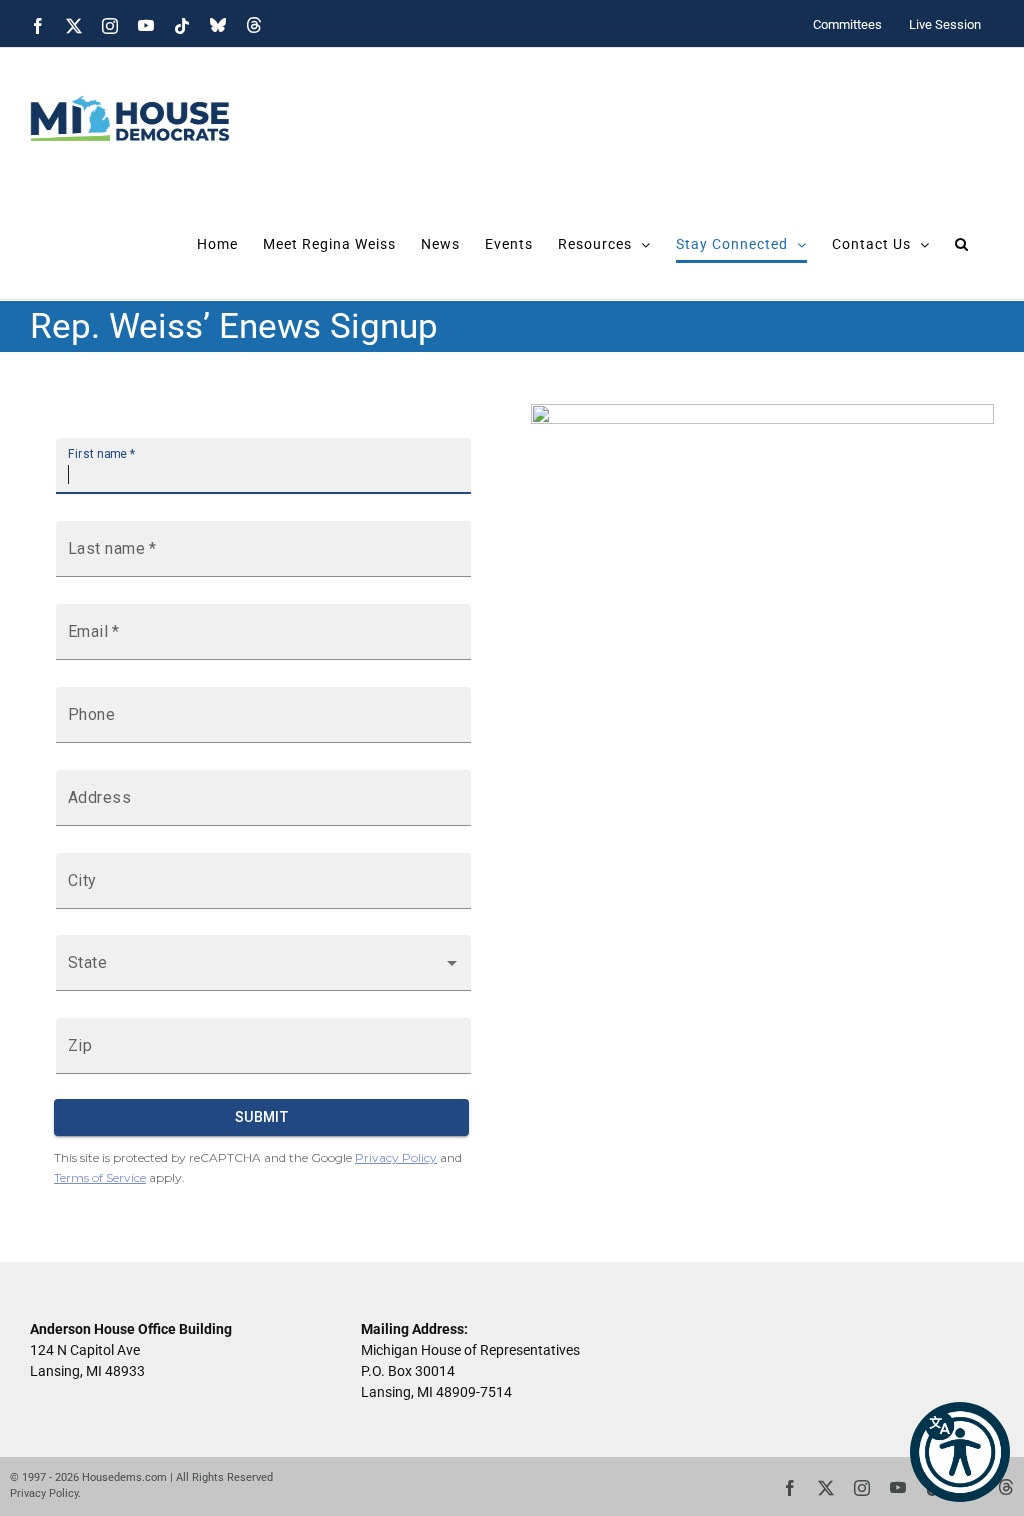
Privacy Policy (44, 1493)
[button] (960, 1452)
